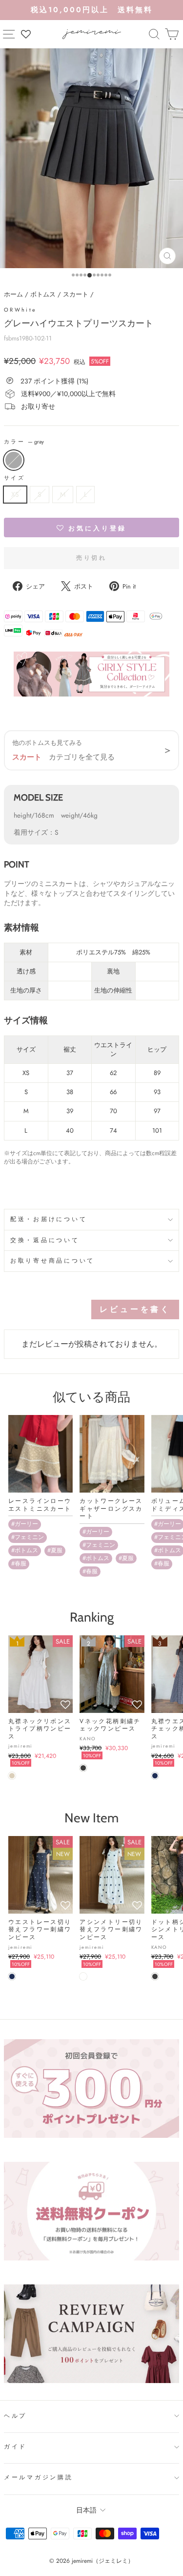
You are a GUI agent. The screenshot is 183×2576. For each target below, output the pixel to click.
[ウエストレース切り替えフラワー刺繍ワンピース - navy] (12, 1976)
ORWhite (20, 310)
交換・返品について (45, 1240)
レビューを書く (135, 1309)
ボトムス (43, 294)
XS (15, 494)
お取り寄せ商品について (52, 1261)
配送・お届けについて (49, 1219)
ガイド (15, 2447)
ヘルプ (15, 2416)
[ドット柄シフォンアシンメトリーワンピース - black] (155, 1976)
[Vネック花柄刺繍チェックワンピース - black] (83, 1768)
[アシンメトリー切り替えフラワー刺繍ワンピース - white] (83, 1976)
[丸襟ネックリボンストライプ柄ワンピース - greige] (12, 1776)
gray (14, 460)
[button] (91, 528)
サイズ (14, 478)
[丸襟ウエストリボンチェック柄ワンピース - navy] (155, 1776)
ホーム (13, 294)
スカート (76, 294)
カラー (24, 442)
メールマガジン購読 (39, 2477)
